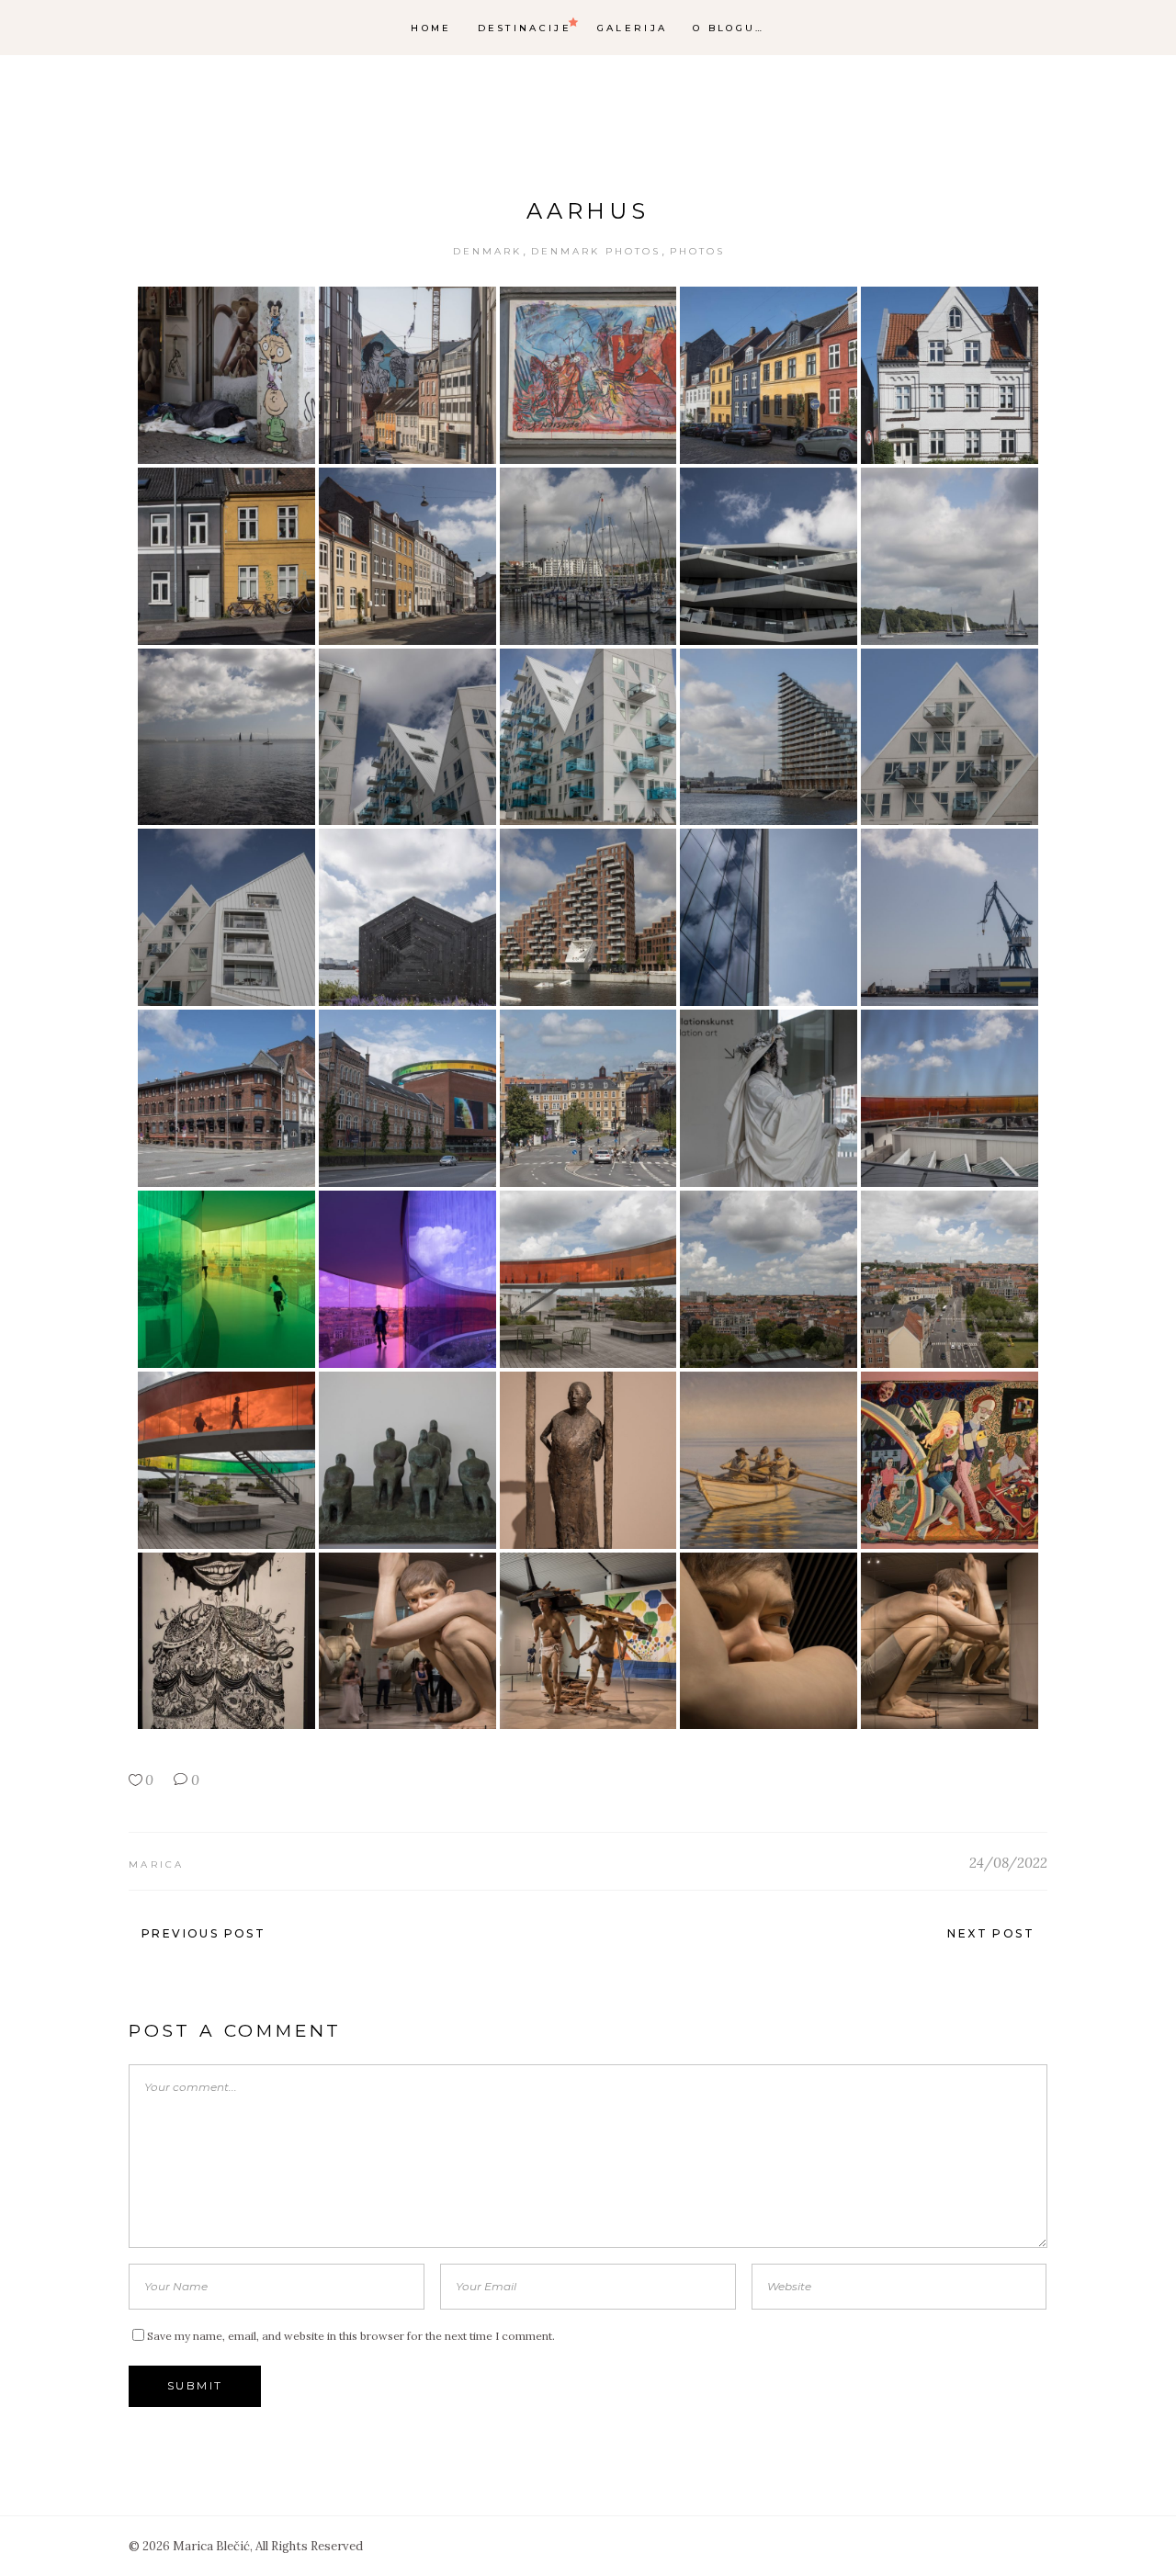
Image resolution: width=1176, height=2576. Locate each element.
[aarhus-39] (769, 1641)
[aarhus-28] (588, 1279)
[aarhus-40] (950, 1641)
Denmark (487, 251)
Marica (157, 1864)
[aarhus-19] (769, 917)
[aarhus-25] (950, 1098)
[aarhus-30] (950, 1279)
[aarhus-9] (769, 556)
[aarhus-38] (588, 1641)
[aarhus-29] (769, 1279)
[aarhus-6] (226, 556)
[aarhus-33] (588, 1460)
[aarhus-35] (950, 1460)
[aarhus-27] (407, 1279)
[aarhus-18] (588, 917)
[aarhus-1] (226, 375)
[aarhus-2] (407, 375)
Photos (697, 251)
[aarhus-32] (407, 1460)
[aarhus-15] (950, 737)
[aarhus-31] (226, 1460)
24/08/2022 (1008, 1863)
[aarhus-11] (226, 737)
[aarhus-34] (769, 1460)
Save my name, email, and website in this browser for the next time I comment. (351, 2336)
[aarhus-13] (588, 737)
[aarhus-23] (588, 1098)
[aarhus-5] (950, 375)
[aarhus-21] (226, 1098)
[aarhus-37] (407, 1641)
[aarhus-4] (769, 375)
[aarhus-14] (769, 737)
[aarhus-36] (226, 1641)
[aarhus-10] (950, 556)
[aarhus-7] (407, 556)
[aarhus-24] (769, 1098)
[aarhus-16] (226, 917)
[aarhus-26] (226, 1279)
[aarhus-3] (588, 375)
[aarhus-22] (407, 1098)
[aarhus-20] (950, 917)
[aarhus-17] (407, 917)
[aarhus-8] (588, 556)
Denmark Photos (596, 251)
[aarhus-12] (407, 737)
